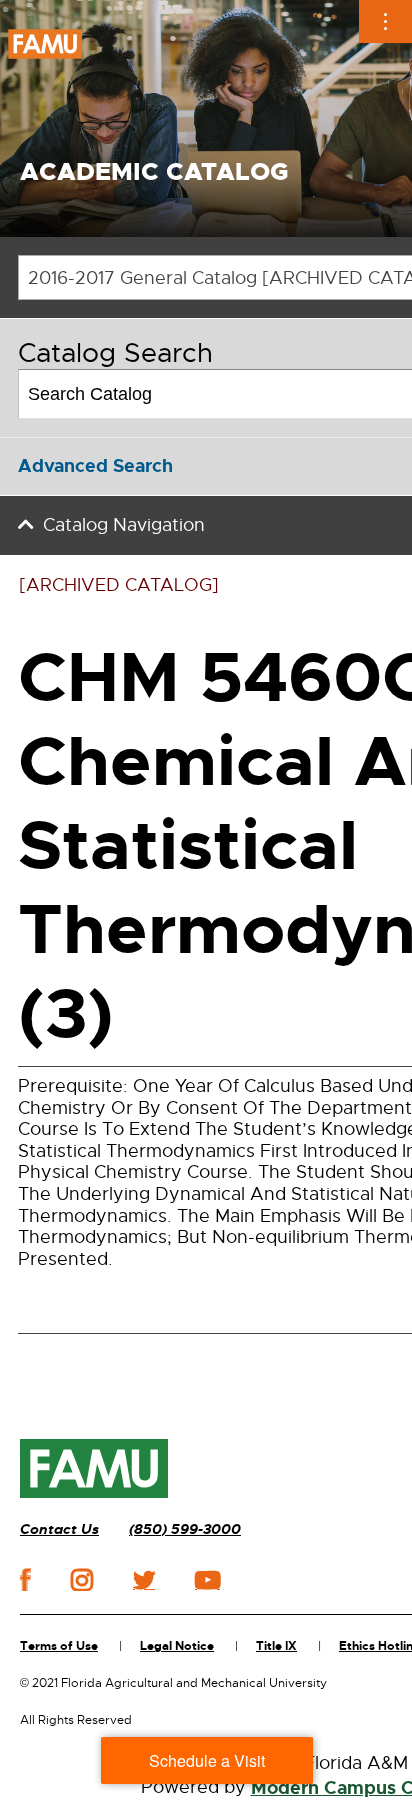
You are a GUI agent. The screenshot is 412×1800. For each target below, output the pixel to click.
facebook (25, 1579)
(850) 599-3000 (185, 1529)
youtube (207, 1580)
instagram (82, 1580)
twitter (144, 1580)
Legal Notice (177, 1646)
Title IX (276, 1646)
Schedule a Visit (207, 1760)
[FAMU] (94, 1469)
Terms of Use (59, 1646)
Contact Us (59, 1529)
